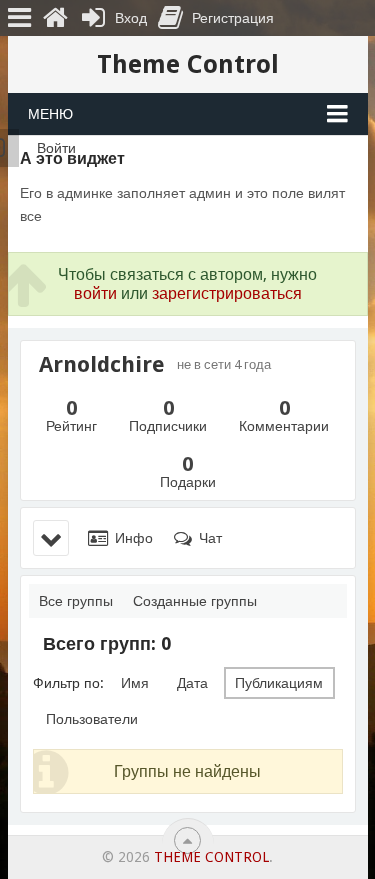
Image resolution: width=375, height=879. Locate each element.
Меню (50, 114)
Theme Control (188, 64)
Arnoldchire (102, 365)
